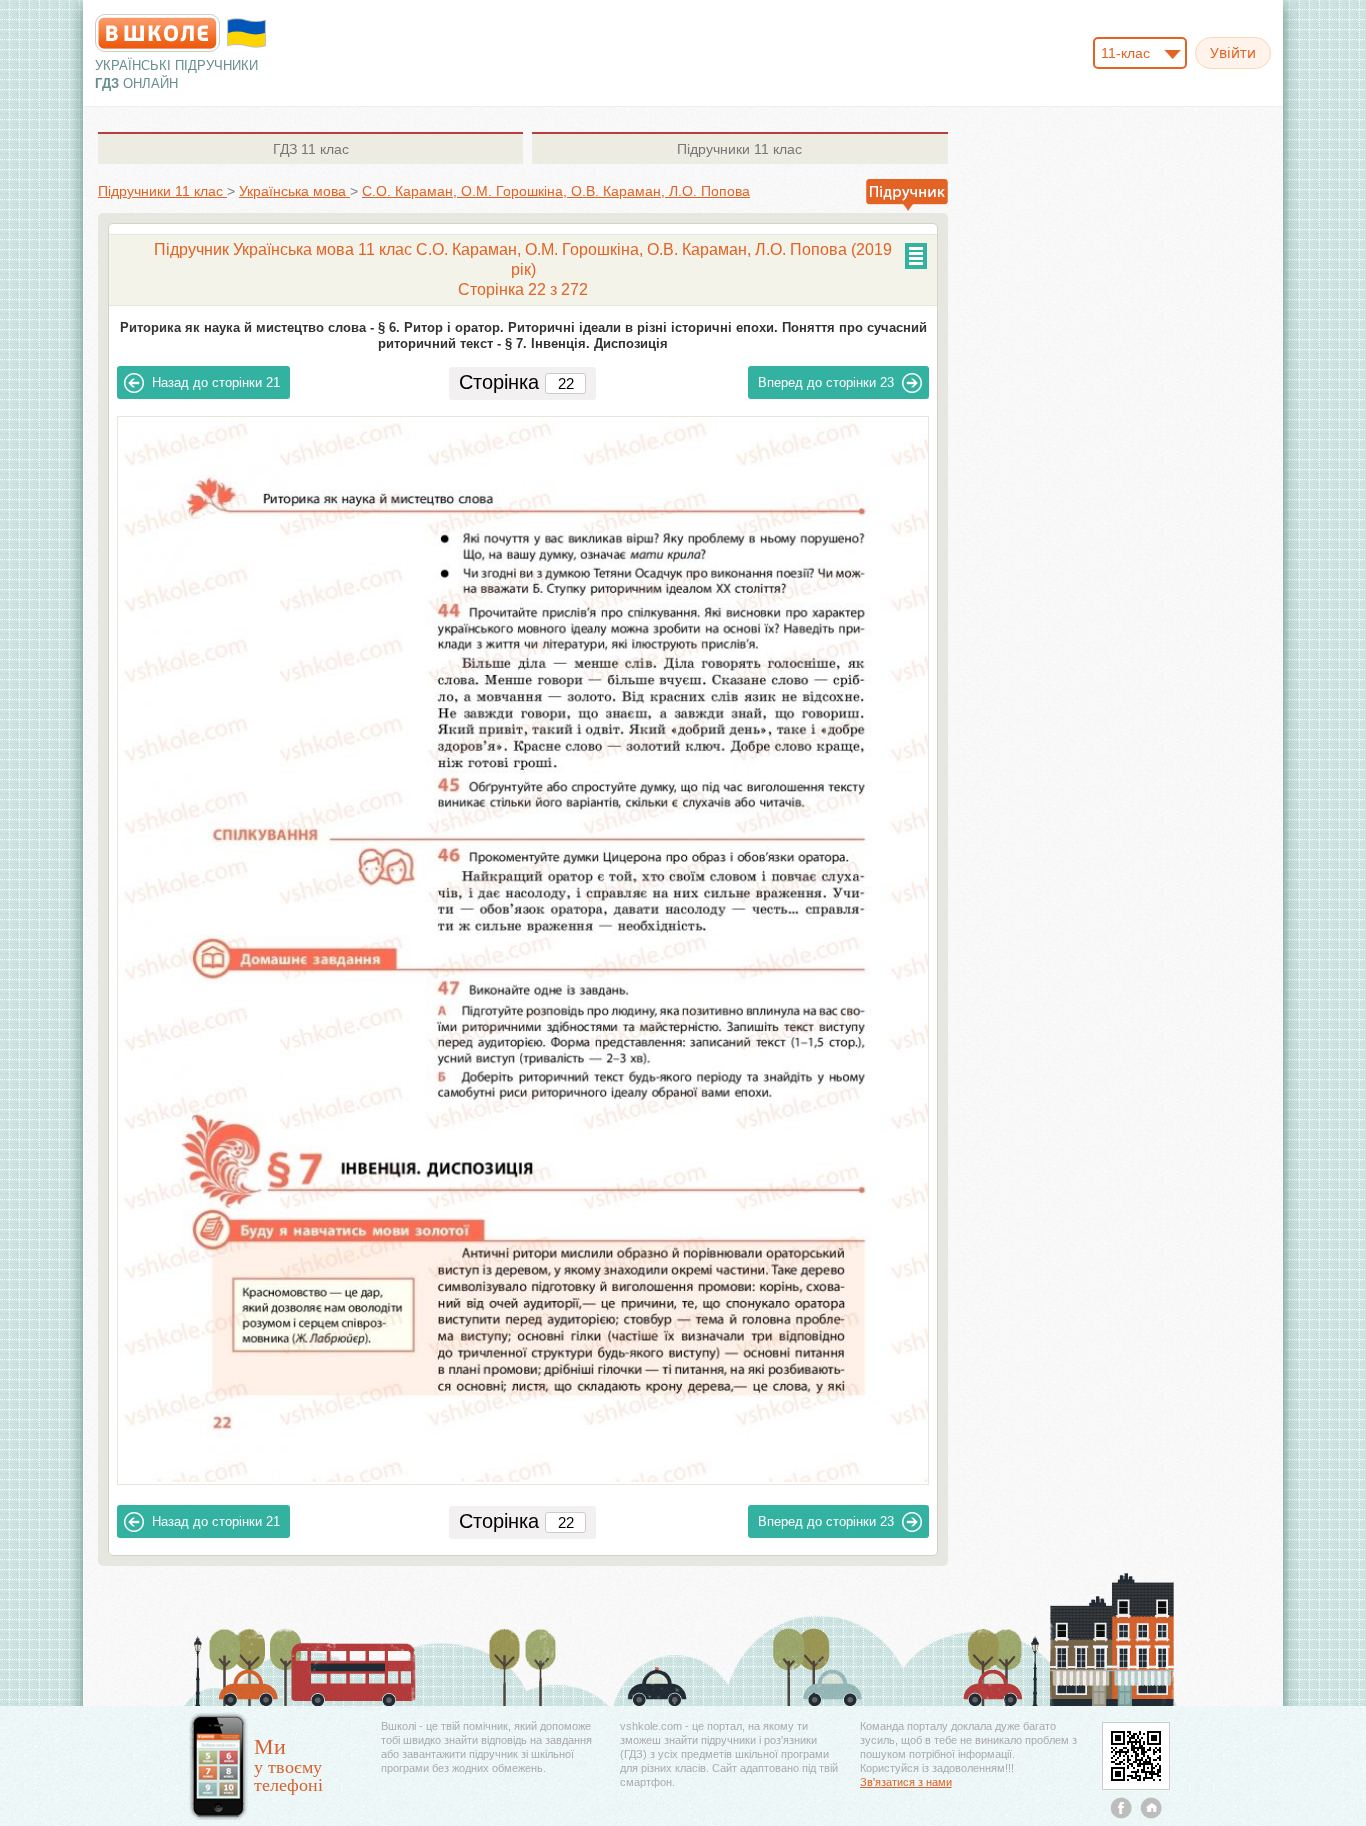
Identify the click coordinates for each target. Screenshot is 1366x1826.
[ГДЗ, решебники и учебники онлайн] (157, 33)
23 (826, 382)
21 (216, 382)
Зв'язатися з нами (906, 1782)
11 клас (311, 149)
